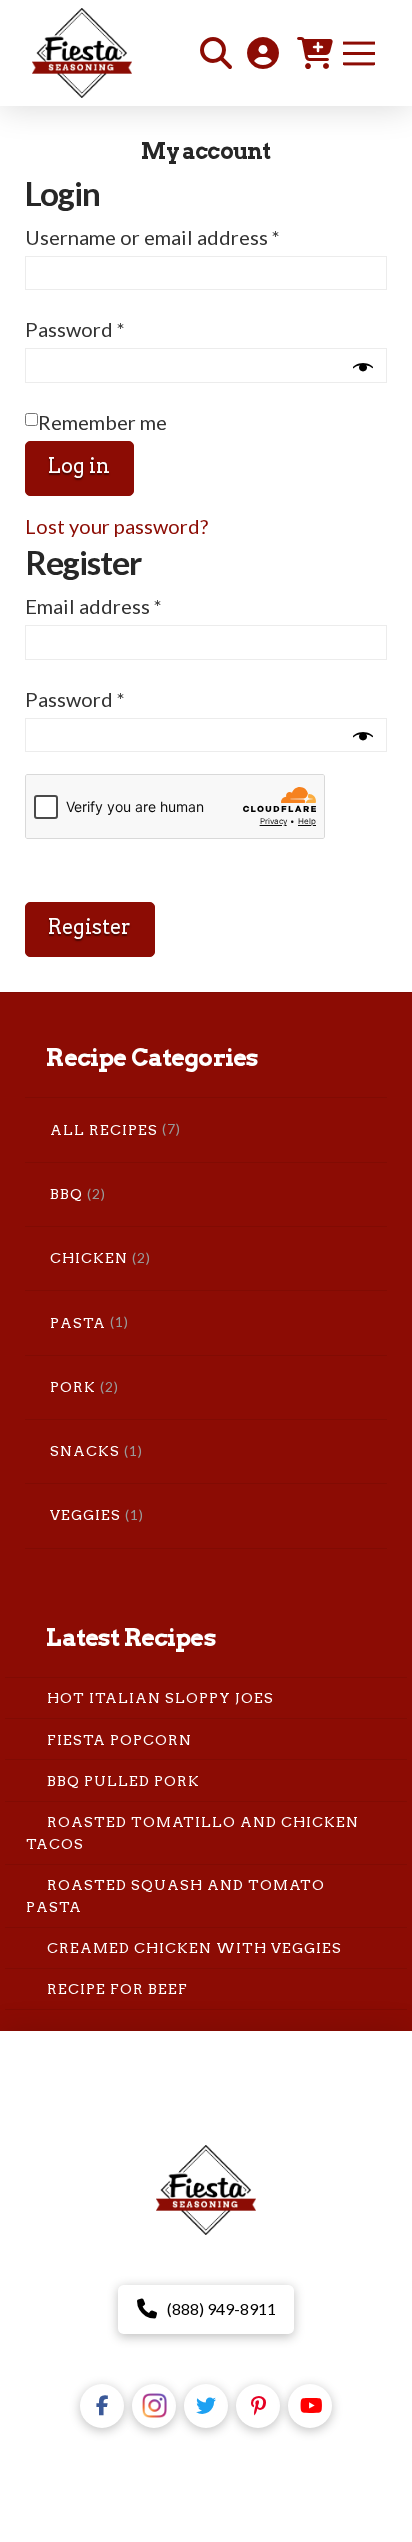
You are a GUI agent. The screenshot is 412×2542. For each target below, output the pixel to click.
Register (89, 927)
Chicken (89, 1258)
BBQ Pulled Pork (123, 1781)
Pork (73, 1387)
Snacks (85, 1451)
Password (116, 328)
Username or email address (194, 236)
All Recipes (104, 1130)
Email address (135, 605)
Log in (79, 466)
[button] (216, 53)
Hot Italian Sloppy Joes (160, 1698)
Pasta (78, 1323)
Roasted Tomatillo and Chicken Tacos (193, 1833)
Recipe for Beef (117, 1989)
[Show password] (363, 367)
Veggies (85, 1515)
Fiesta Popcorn (119, 1739)
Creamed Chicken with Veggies (194, 1948)
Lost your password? (116, 526)
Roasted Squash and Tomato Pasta (176, 1896)
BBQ (66, 1194)
